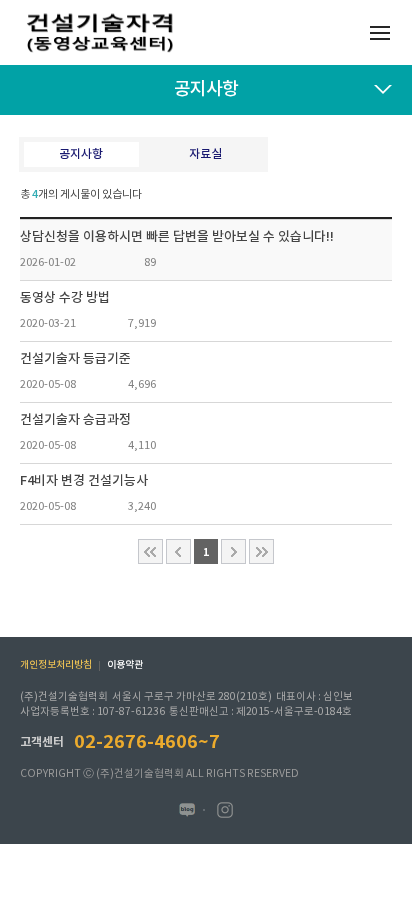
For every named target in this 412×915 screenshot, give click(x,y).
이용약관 (125, 665)
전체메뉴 (379, 32)
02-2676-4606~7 (147, 742)
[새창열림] (187, 810)
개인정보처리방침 (56, 665)
